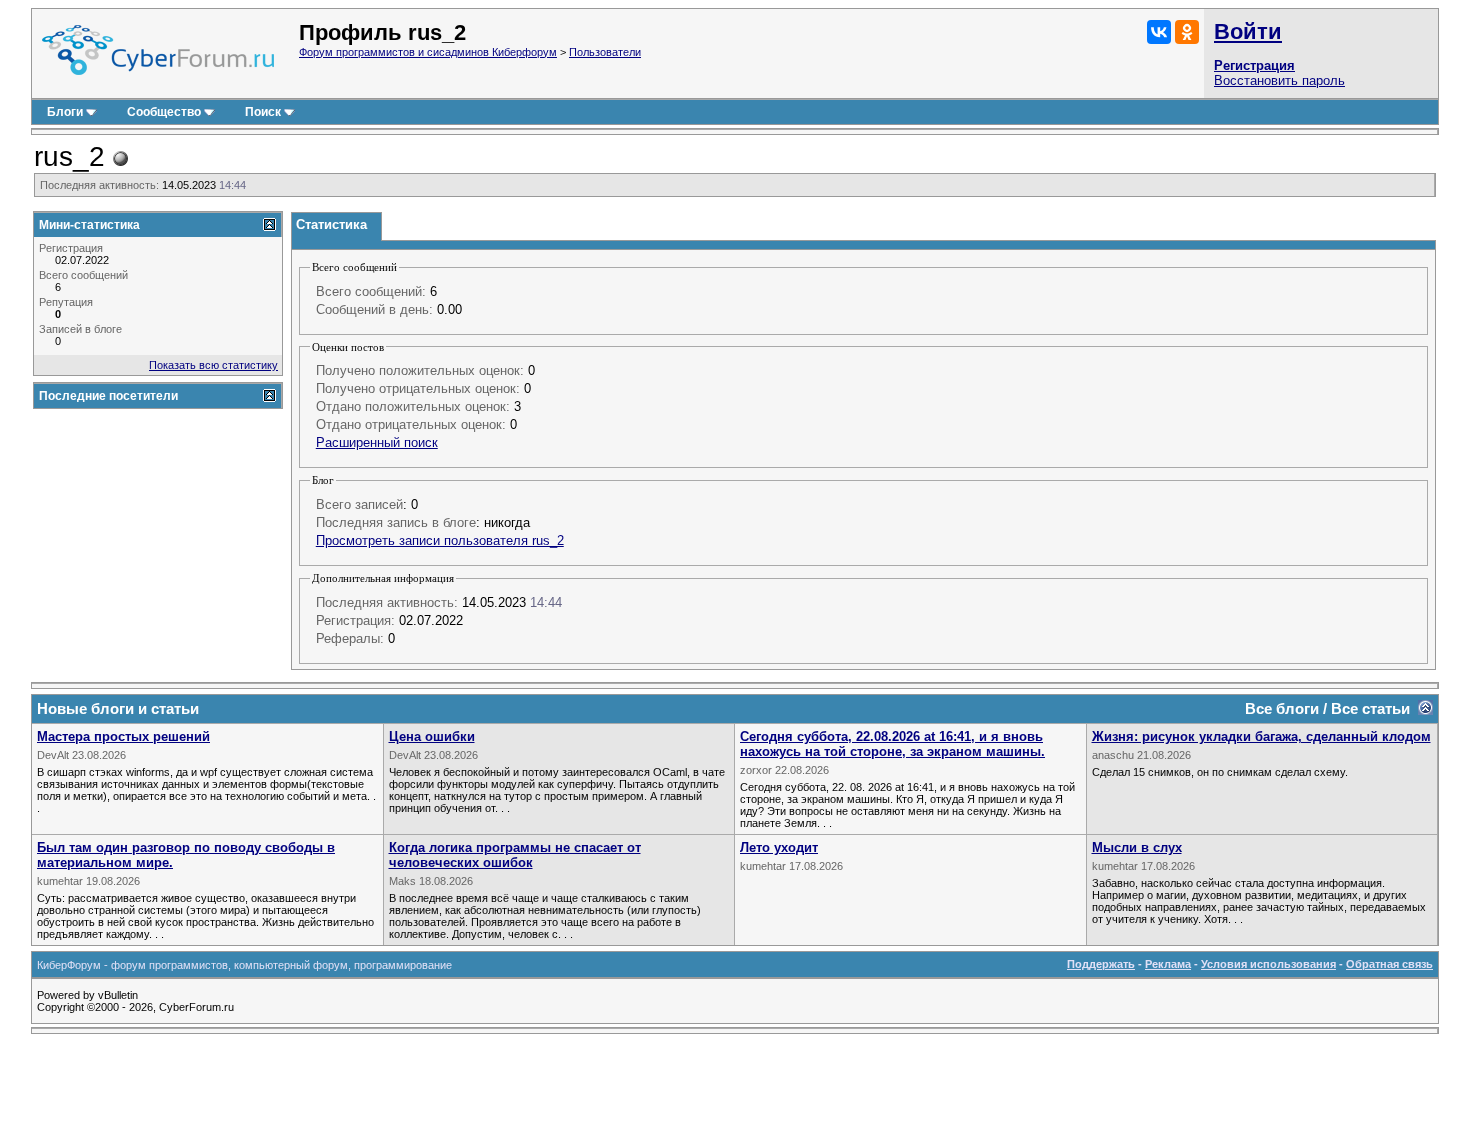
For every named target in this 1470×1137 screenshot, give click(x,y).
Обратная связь (1389, 964)
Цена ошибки (432, 736)
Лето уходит (779, 847)
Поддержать (1101, 964)
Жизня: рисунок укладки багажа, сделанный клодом (1261, 736)
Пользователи (605, 52)
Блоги (65, 112)
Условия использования (1268, 964)
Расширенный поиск (377, 442)
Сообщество (164, 112)
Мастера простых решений (123, 736)
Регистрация (1254, 65)
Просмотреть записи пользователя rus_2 (440, 540)
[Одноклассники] (1187, 32)
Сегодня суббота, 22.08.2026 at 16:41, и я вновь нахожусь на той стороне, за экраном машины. (892, 744)
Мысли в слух (1137, 847)
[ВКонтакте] (1159, 32)
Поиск (263, 112)
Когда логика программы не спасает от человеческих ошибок (515, 855)
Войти (1248, 31)
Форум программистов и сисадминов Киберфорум (428, 52)
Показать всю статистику (213, 365)
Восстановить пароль (1279, 80)
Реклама (1168, 964)
